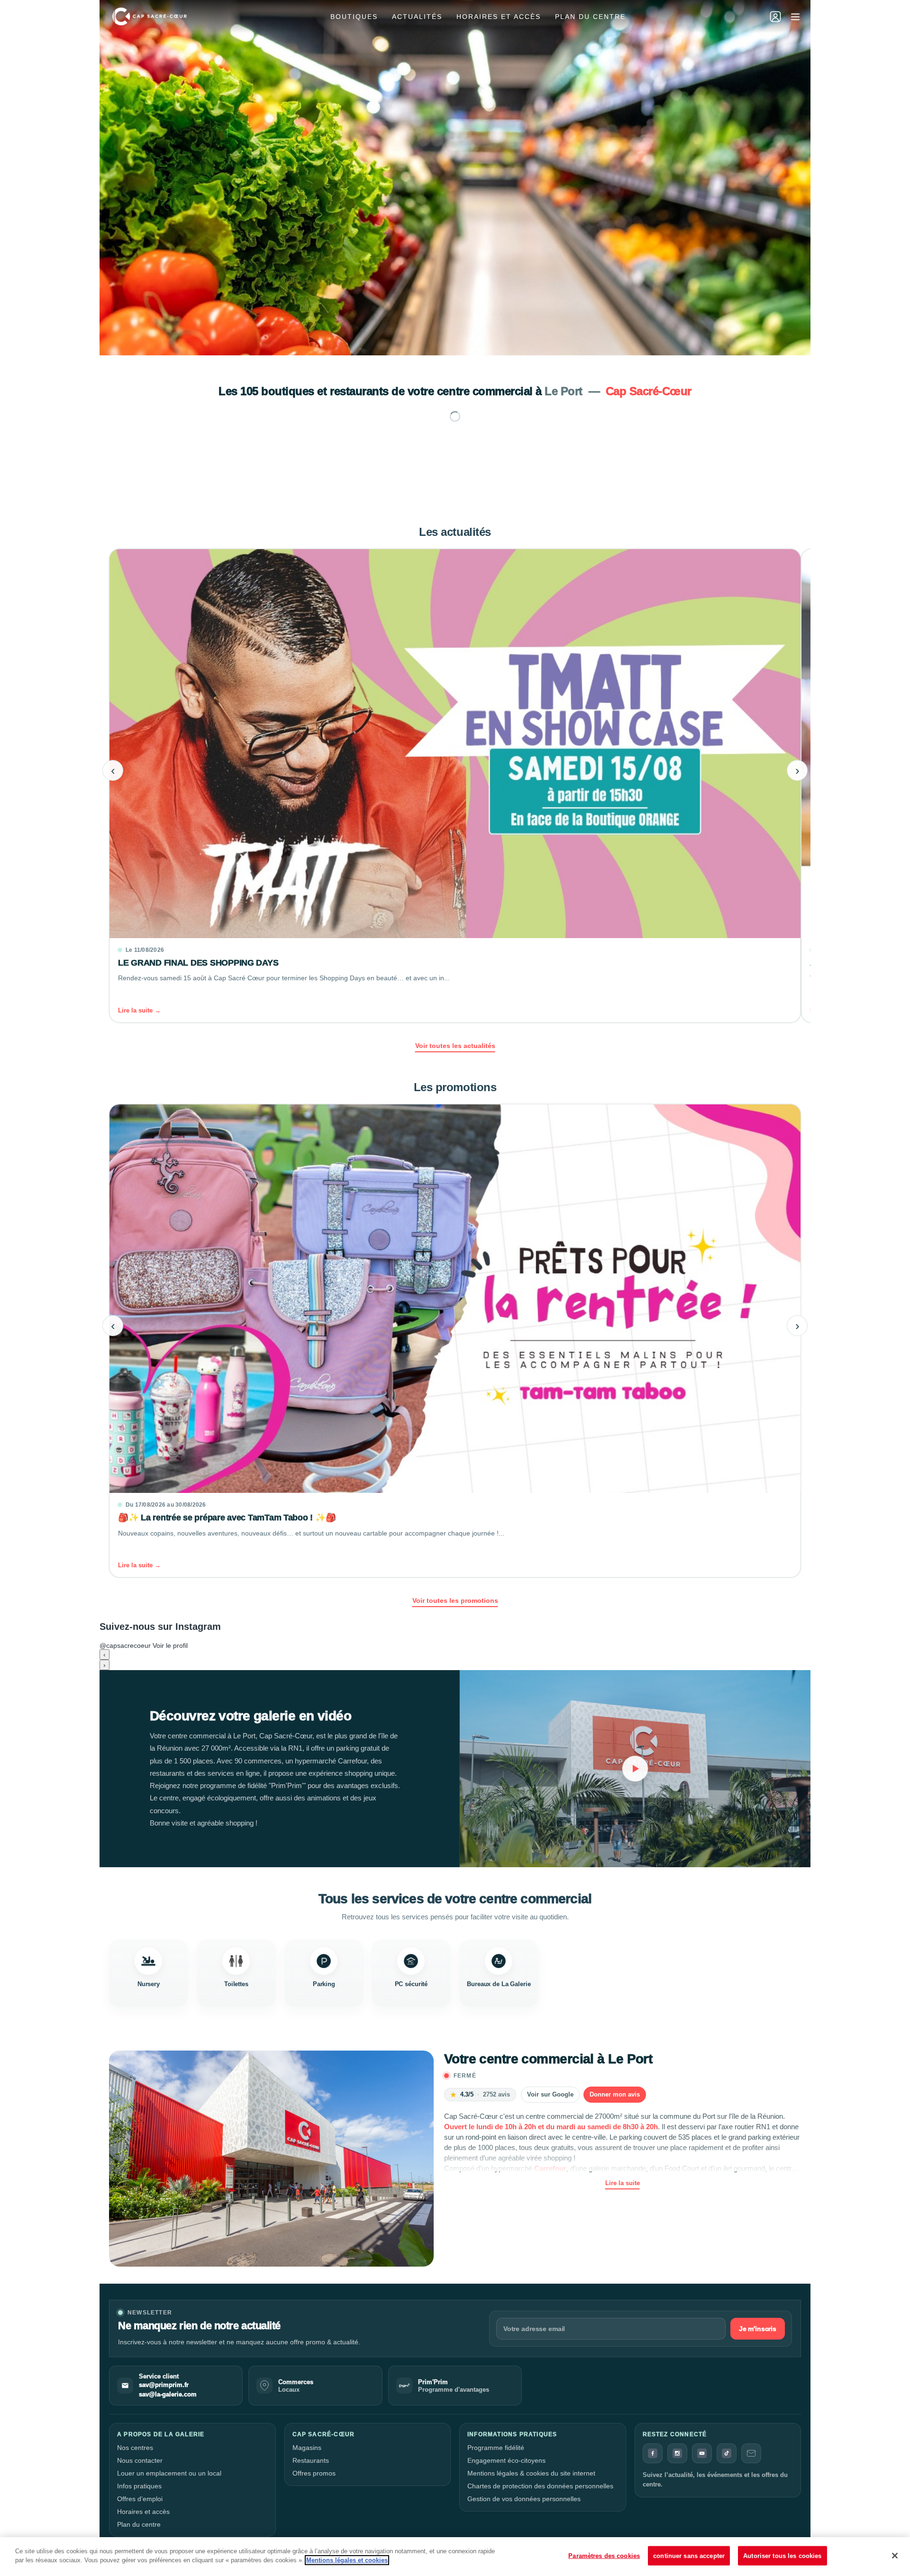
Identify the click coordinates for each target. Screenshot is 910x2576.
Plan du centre (590, 17)
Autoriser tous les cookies (782, 2556)
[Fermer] (895, 2556)
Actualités (417, 17)
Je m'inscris (758, 2329)
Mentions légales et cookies (347, 2560)
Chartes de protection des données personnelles (540, 2486)
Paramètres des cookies (604, 2556)
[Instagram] (677, 2453)
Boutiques (354, 17)
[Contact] (751, 2453)
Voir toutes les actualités (455, 1046)
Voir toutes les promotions (455, 1600)
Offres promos (314, 2473)
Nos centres (135, 2448)
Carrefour (550, 2168)
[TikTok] (727, 2453)
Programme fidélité (496, 2448)
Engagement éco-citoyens (506, 2460)
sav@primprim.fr (164, 2385)
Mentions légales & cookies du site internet (531, 2473)
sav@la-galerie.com (168, 2395)
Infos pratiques (139, 2486)
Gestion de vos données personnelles (524, 2499)
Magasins (307, 2448)
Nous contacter (140, 2460)
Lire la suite (623, 2183)
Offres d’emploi (140, 2499)
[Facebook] (653, 2453)
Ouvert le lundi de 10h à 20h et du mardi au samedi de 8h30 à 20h (551, 2127)
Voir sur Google (550, 2094)
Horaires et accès (499, 17)
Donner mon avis (615, 2094)
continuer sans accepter (689, 2556)
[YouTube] (702, 2453)
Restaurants (311, 2460)
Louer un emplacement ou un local (169, 2473)
